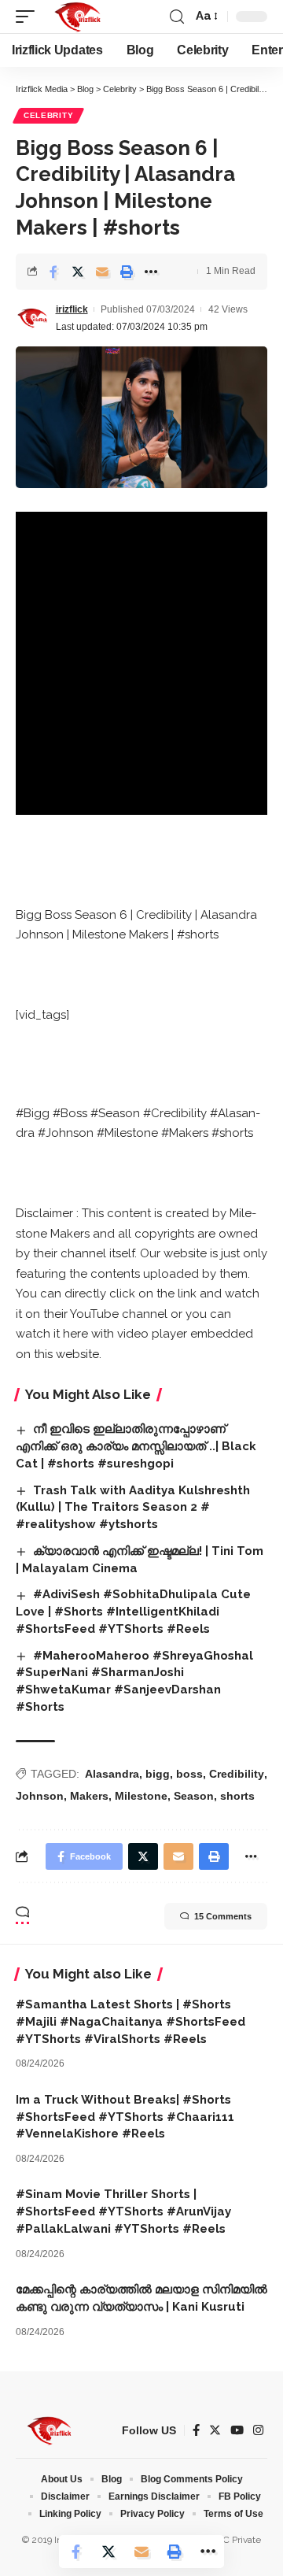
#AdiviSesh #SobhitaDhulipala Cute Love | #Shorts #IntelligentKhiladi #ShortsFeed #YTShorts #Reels (133, 1612)
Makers (89, 1796)
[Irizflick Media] (77, 17)
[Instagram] (258, 2430)
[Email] (102, 272)
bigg (158, 1774)
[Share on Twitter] (78, 272)
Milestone (141, 1796)
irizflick (72, 309)
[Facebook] (196, 2430)
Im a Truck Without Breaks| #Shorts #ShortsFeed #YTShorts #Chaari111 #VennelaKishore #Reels (125, 2117)
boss (189, 1774)
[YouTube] (237, 2430)
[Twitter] (215, 2430)
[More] (151, 272)
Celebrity (48, 115)
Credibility (237, 1774)
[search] (177, 17)
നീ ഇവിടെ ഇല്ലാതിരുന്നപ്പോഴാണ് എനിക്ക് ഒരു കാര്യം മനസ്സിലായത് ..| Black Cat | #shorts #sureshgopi (136, 1446)
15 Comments (223, 1916)
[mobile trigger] (29, 17)
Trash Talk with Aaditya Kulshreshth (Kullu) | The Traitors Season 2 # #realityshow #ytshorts (133, 1508)
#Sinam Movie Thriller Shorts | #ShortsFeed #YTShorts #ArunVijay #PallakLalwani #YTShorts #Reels (123, 2211)
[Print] (127, 272)
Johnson (40, 1796)
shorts (237, 1796)
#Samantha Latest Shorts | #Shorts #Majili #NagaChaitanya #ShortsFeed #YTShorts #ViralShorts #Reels (130, 2022)
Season (194, 1796)
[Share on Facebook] (53, 272)
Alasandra (112, 1774)
